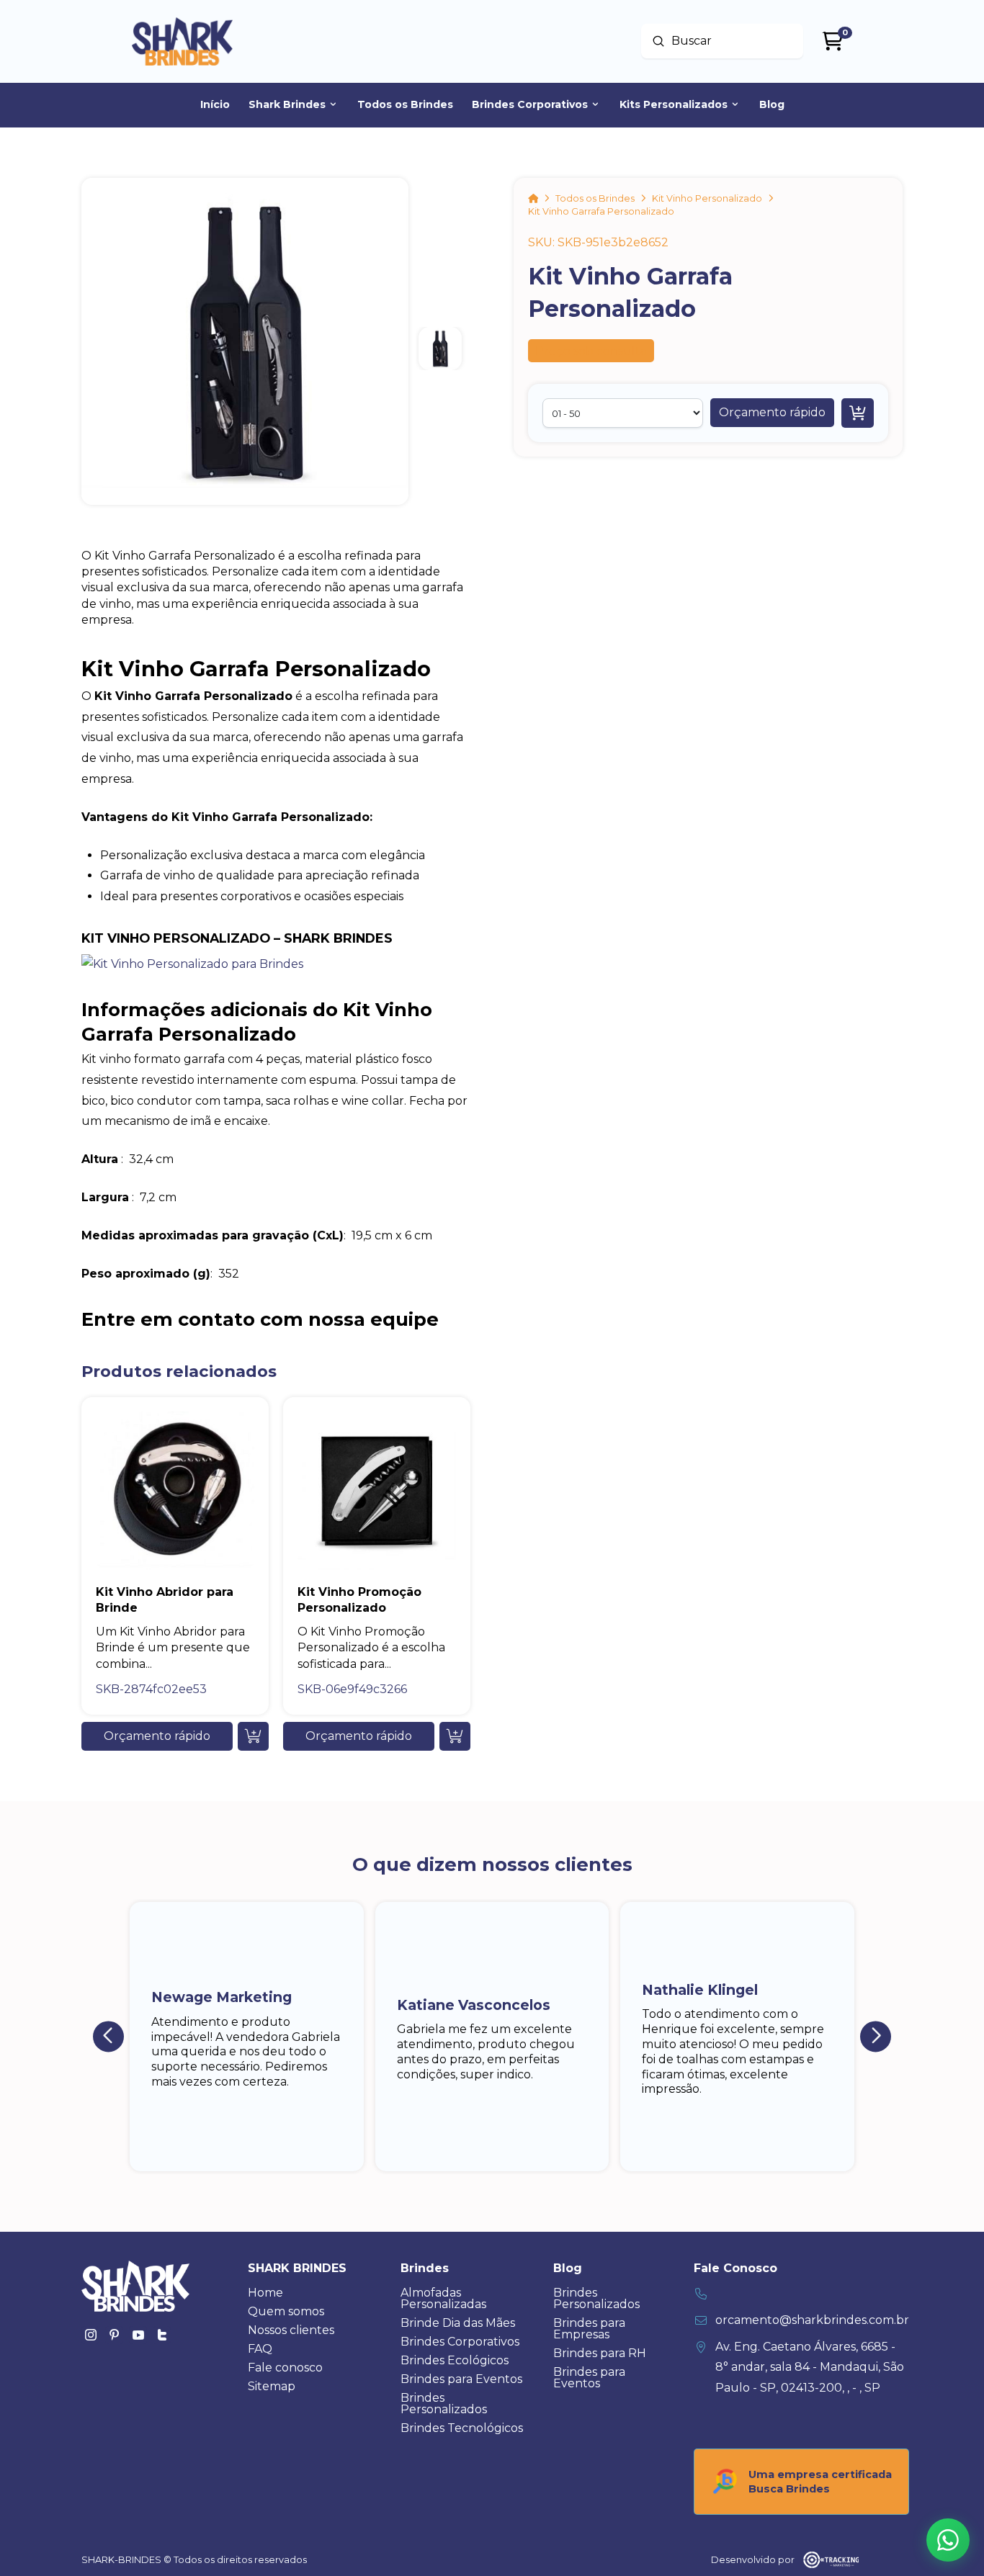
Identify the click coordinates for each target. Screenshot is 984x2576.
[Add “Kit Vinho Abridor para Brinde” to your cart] (253, 1736)
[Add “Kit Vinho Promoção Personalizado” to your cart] (455, 1736)
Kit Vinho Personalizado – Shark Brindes (237, 938)
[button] (772, 413)
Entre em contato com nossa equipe (260, 1319)
